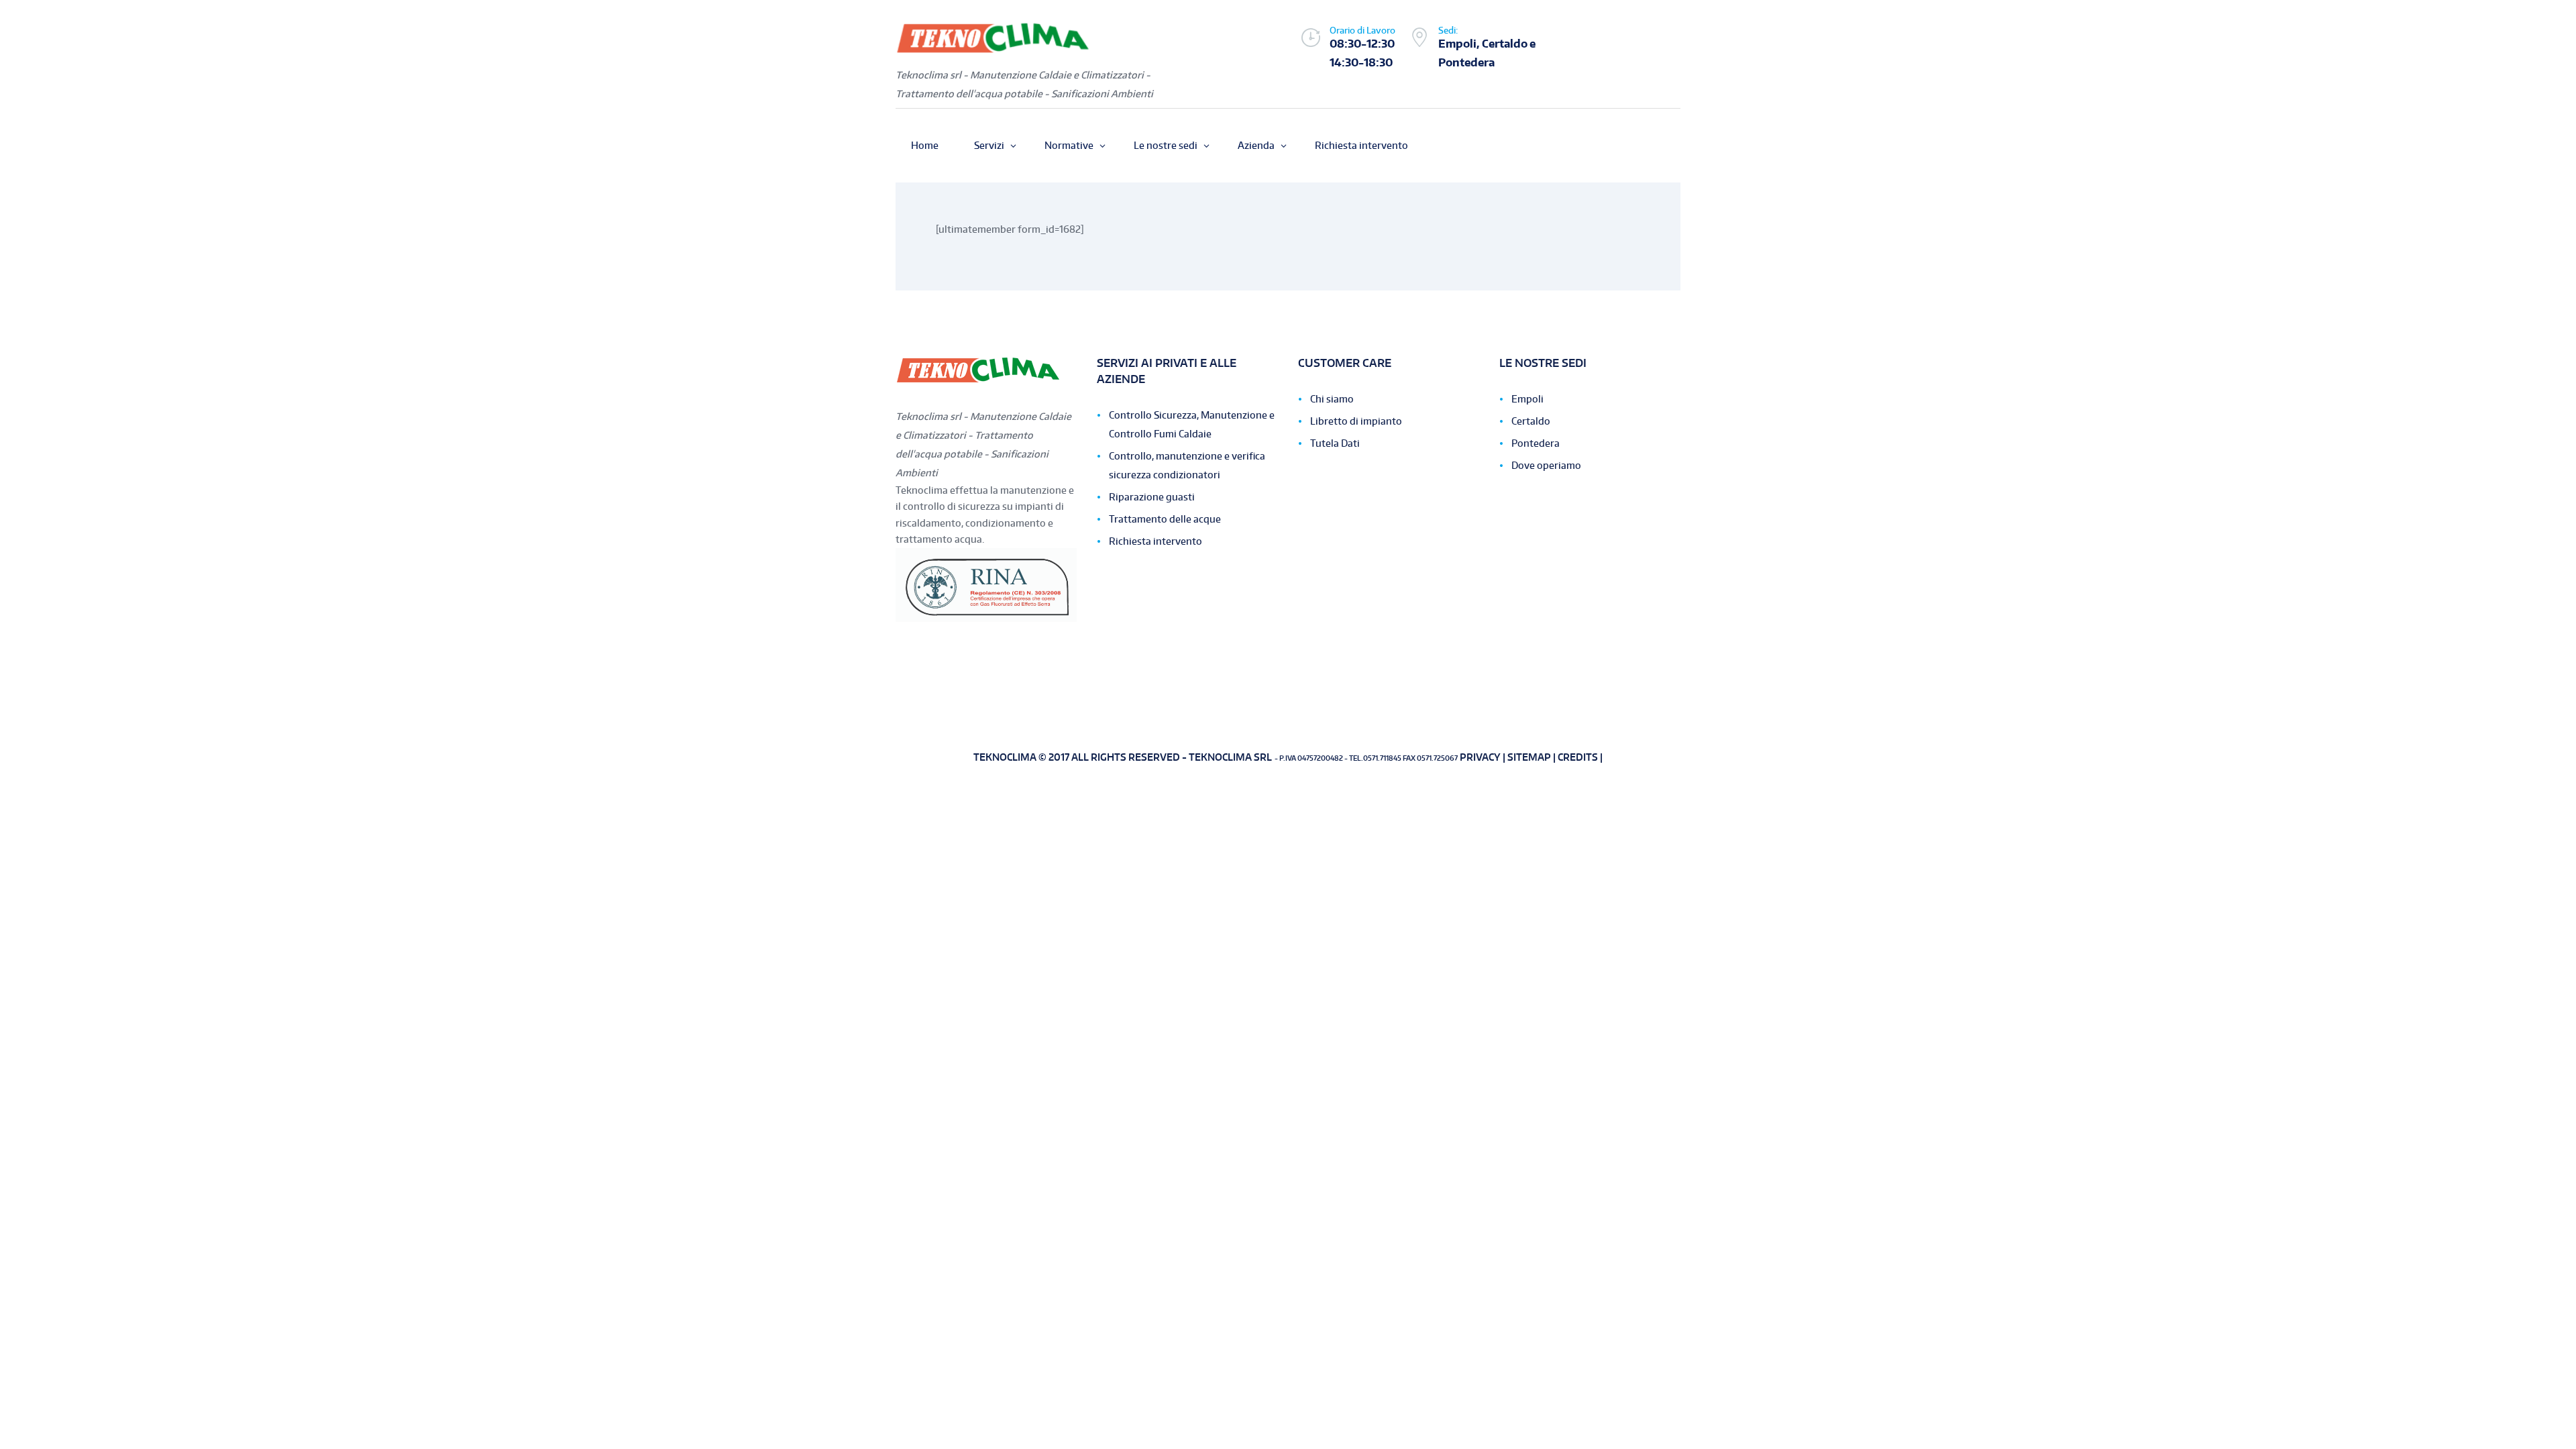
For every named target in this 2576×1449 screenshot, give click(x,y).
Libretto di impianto (1356, 421)
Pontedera (1536, 443)
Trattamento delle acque (1165, 519)
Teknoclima (1006, 757)
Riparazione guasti (1152, 497)
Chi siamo (1332, 399)
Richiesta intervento (1156, 541)
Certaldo (1531, 421)
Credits (1578, 757)
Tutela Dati (1335, 443)
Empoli (1527, 399)
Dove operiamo (1546, 465)
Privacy (1480, 757)
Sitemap (1529, 757)
